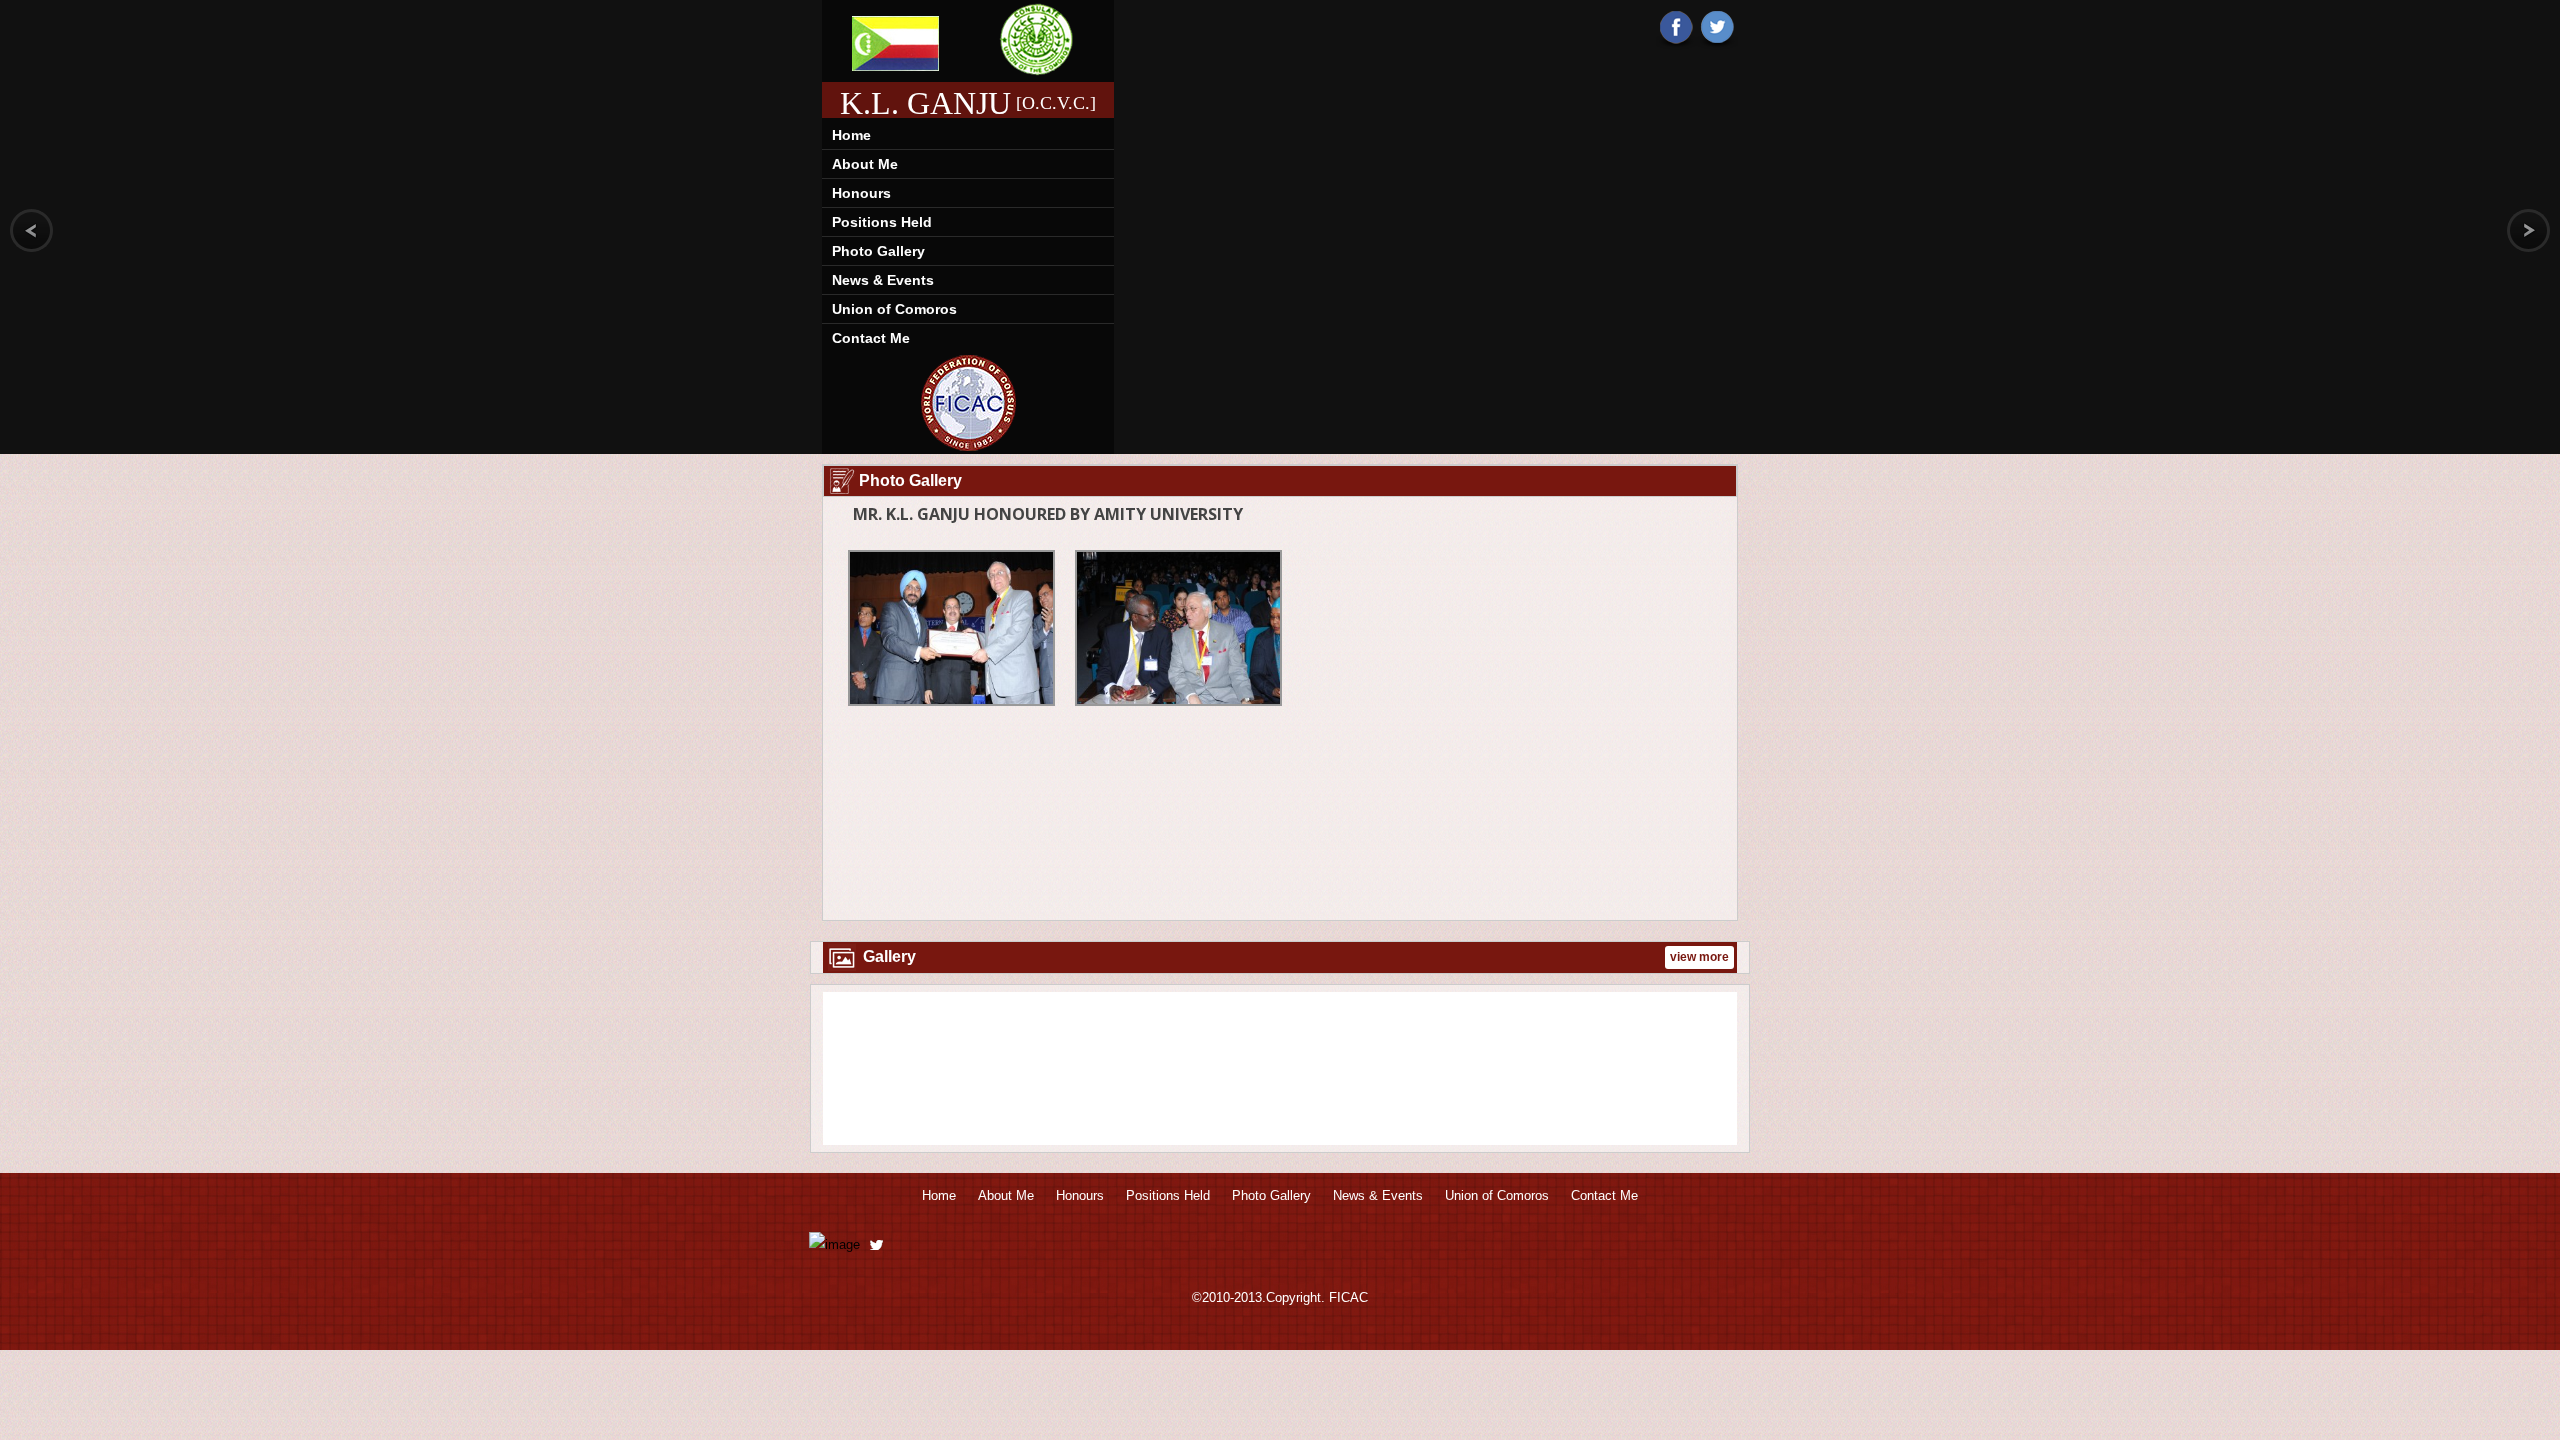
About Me (865, 164)
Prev (852, 1071)
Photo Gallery (878, 251)
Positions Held (882, 222)
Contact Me (871, 338)
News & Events (883, 280)
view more (1699, 957)
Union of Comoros (894, 309)
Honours (861, 193)
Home (851, 135)
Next (1708, 1071)
